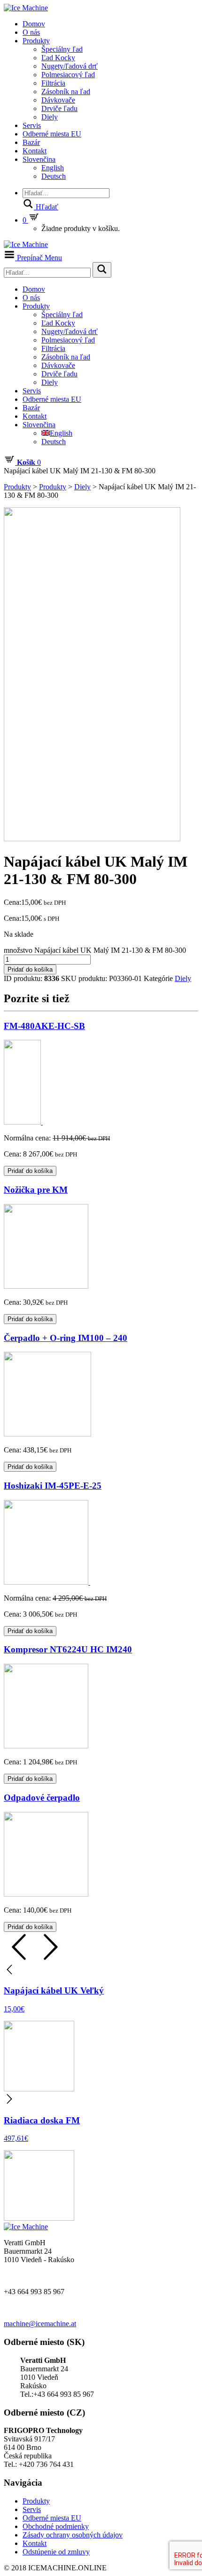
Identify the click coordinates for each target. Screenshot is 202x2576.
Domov (34, 24)
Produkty (36, 41)
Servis (32, 125)
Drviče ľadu (59, 108)
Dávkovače (58, 100)
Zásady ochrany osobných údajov (73, 2535)
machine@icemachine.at (40, 2324)
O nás (31, 32)
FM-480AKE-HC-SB (44, 1026)
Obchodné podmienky (56, 2526)
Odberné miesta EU (52, 134)
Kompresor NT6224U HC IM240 (68, 1649)
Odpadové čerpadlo (42, 1798)
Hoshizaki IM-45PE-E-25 (53, 1486)
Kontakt (35, 151)
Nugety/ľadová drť (70, 66)
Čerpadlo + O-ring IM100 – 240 (66, 1338)
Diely (50, 117)
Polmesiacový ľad (68, 75)
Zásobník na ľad (66, 92)
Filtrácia (53, 83)
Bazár (31, 142)
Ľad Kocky (58, 58)
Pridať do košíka (30, 969)
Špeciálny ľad (62, 49)
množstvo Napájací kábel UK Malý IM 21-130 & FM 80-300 (95, 950)
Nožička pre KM (36, 1190)
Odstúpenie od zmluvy (56, 2552)
